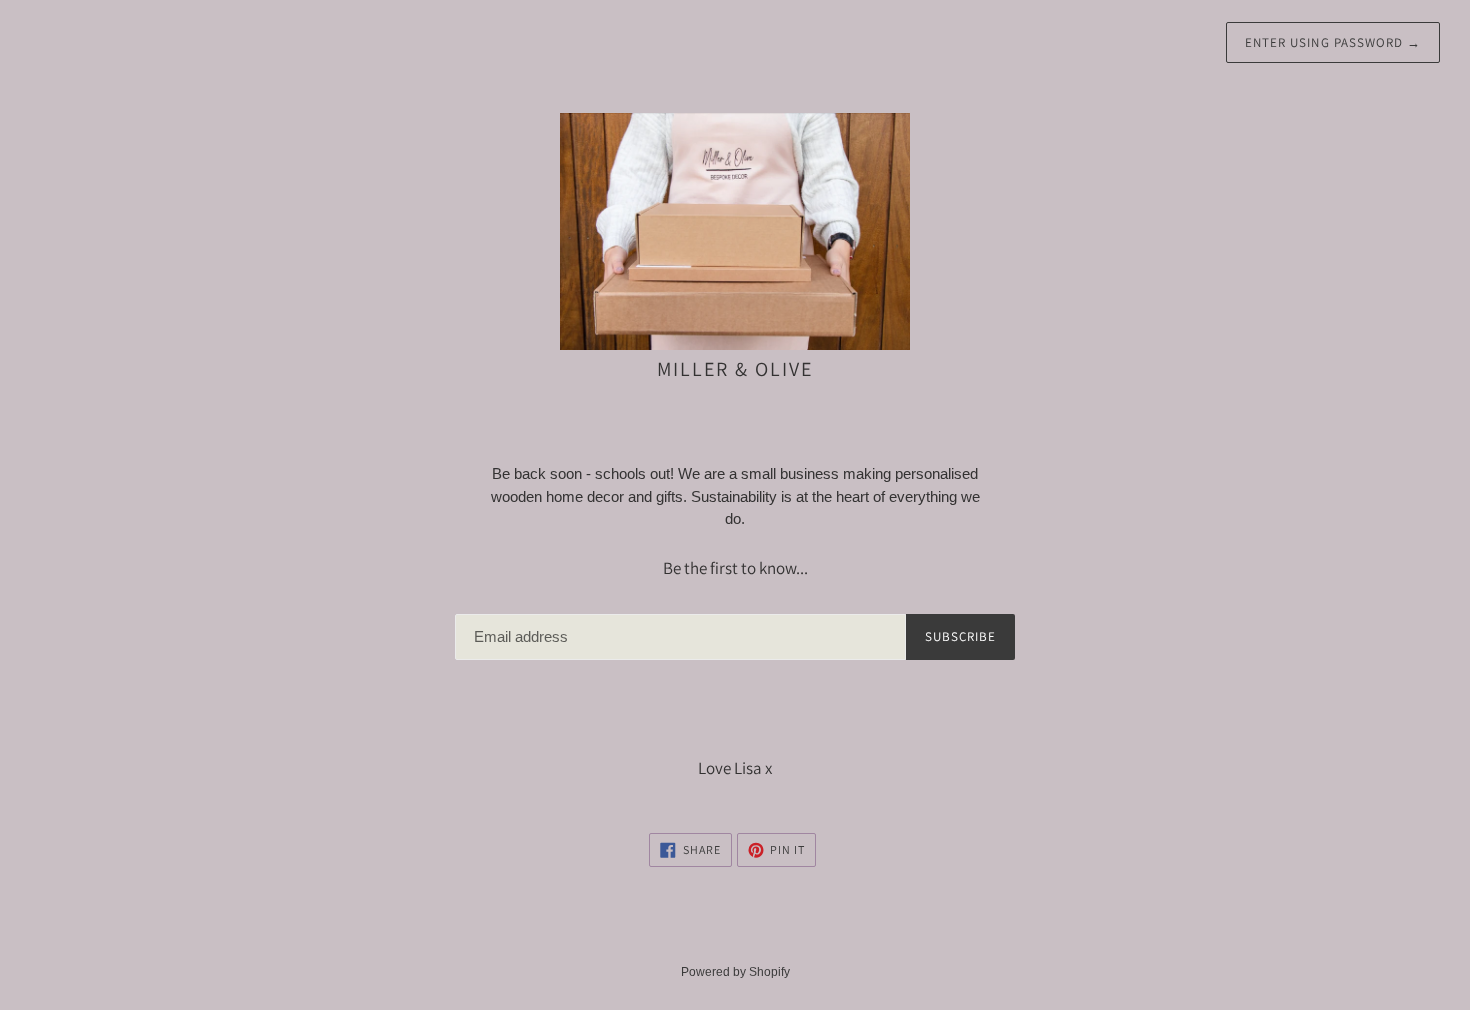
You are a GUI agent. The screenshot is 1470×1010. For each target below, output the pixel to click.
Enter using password (1333, 42)
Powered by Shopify (735, 972)
